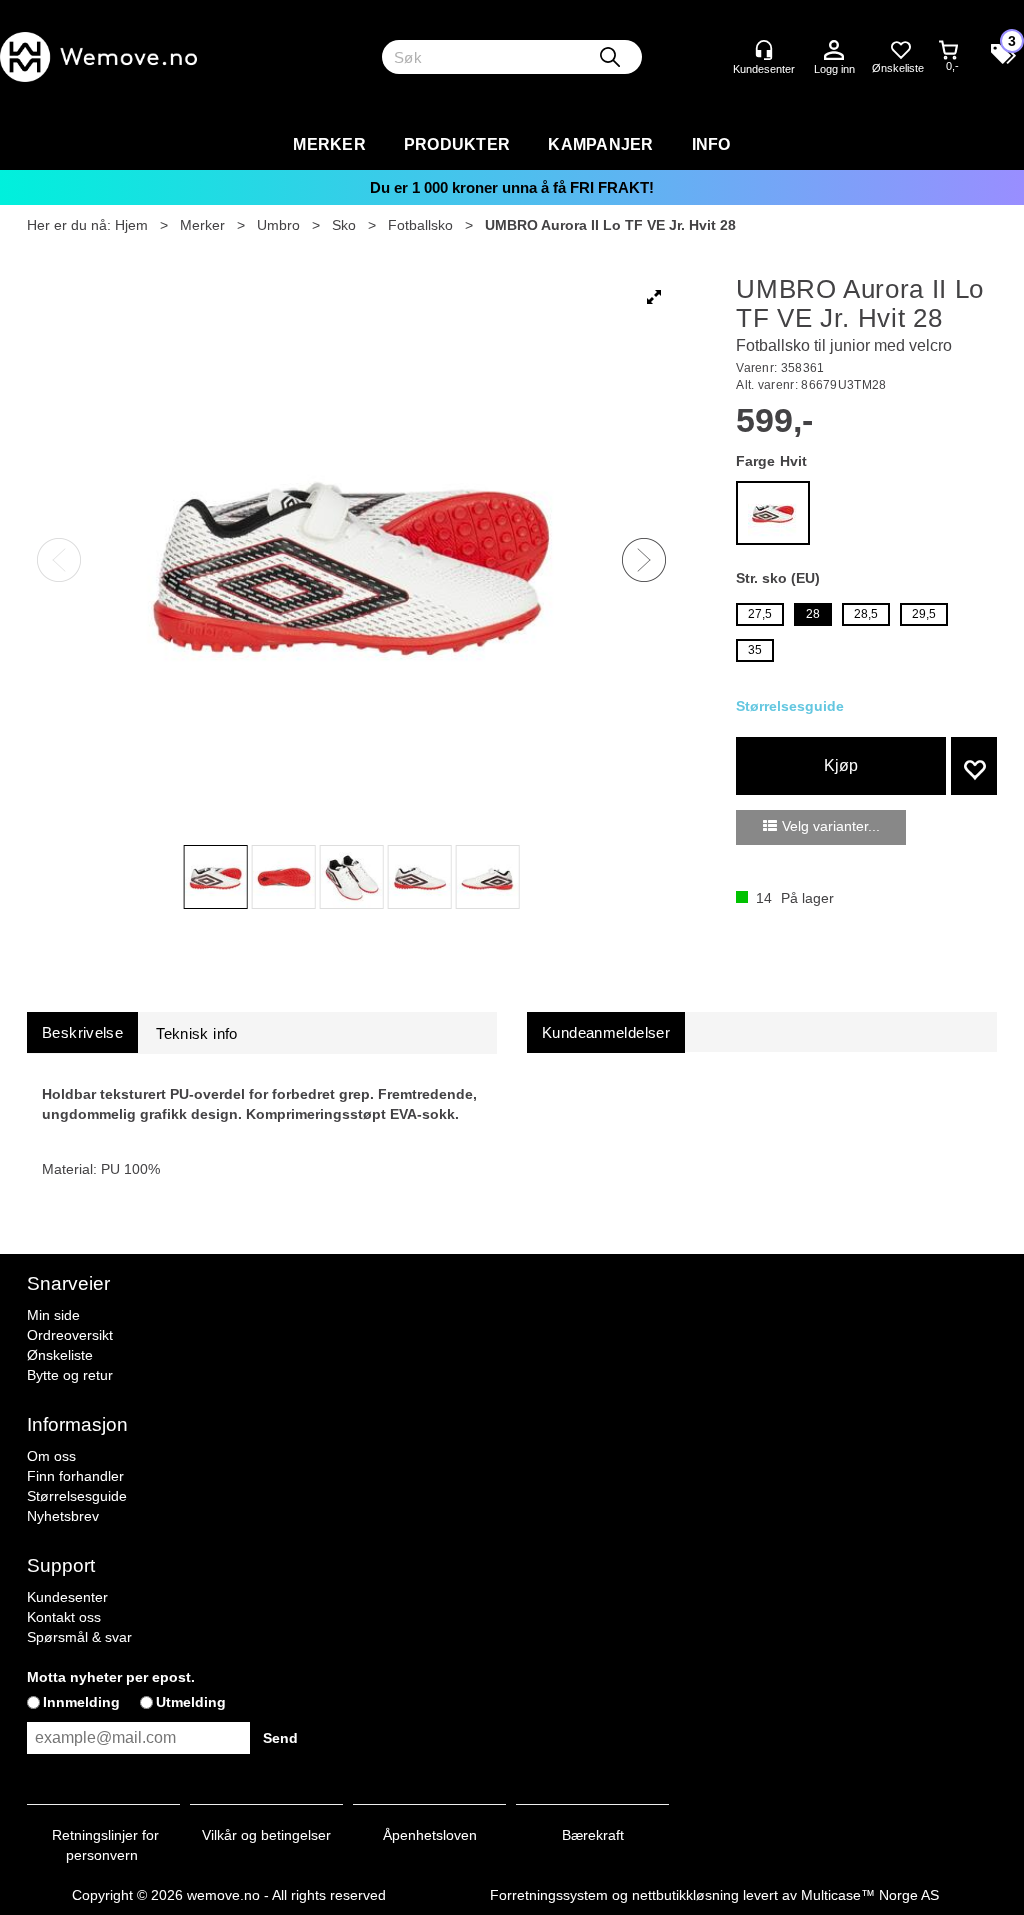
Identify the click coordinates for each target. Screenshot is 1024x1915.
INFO (711, 144)
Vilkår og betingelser (266, 1835)
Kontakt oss (64, 1617)
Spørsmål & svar (79, 1637)
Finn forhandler (75, 1476)
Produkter (457, 144)
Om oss (51, 1456)
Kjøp (841, 765)
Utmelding (191, 1702)
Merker (329, 144)
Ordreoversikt (70, 1335)
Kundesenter (67, 1597)
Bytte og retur (70, 1375)
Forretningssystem (549, 1895)
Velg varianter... (831, 826)
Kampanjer (600, 144)
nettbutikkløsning (685, 1895)
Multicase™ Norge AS (870, 1895)
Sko (344, 225)
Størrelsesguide (77, 1496)
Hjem (131, 225)
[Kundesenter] (764, 50)
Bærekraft (593, 1835)
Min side (53, 1315)
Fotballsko (420, 225)
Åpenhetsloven (430, 1835)
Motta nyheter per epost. (111, 1677)
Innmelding (81, 1702)
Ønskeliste (60, 1355)
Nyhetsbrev (63, 1516)
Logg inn (834, 51)
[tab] (82, 1032)
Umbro (278, 225)
